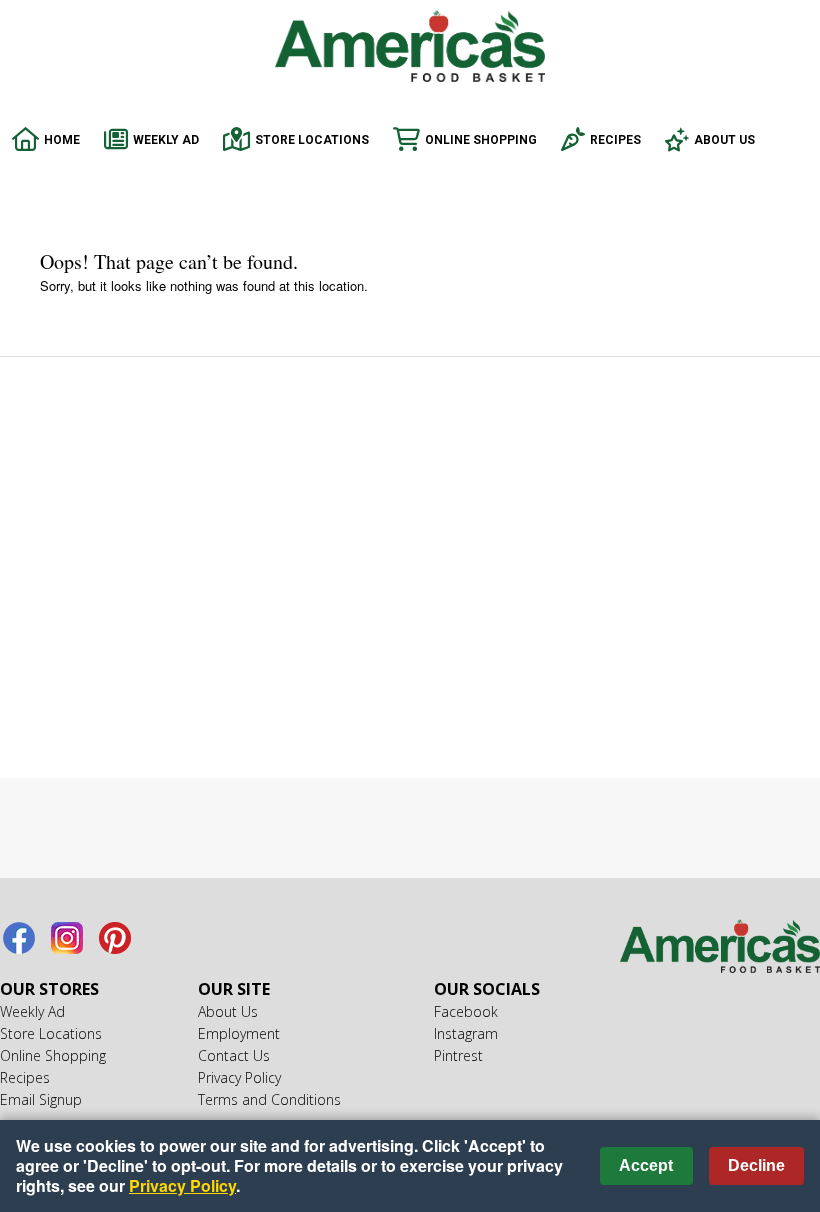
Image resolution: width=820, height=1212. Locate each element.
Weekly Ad (166, 140)
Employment (239, 1033)
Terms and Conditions (269, 1099)
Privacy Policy (239, 1077)
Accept (646, 1165)
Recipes (615, 140)
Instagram (67, 938)
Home (62, 140)
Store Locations (312, 140)
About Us (724, 140)
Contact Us (234, 1055)
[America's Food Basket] (720, 949)
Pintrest (115, 938)
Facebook (19, 938)
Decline (756, 1165)
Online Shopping (481, 140)
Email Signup (41, 1099)
